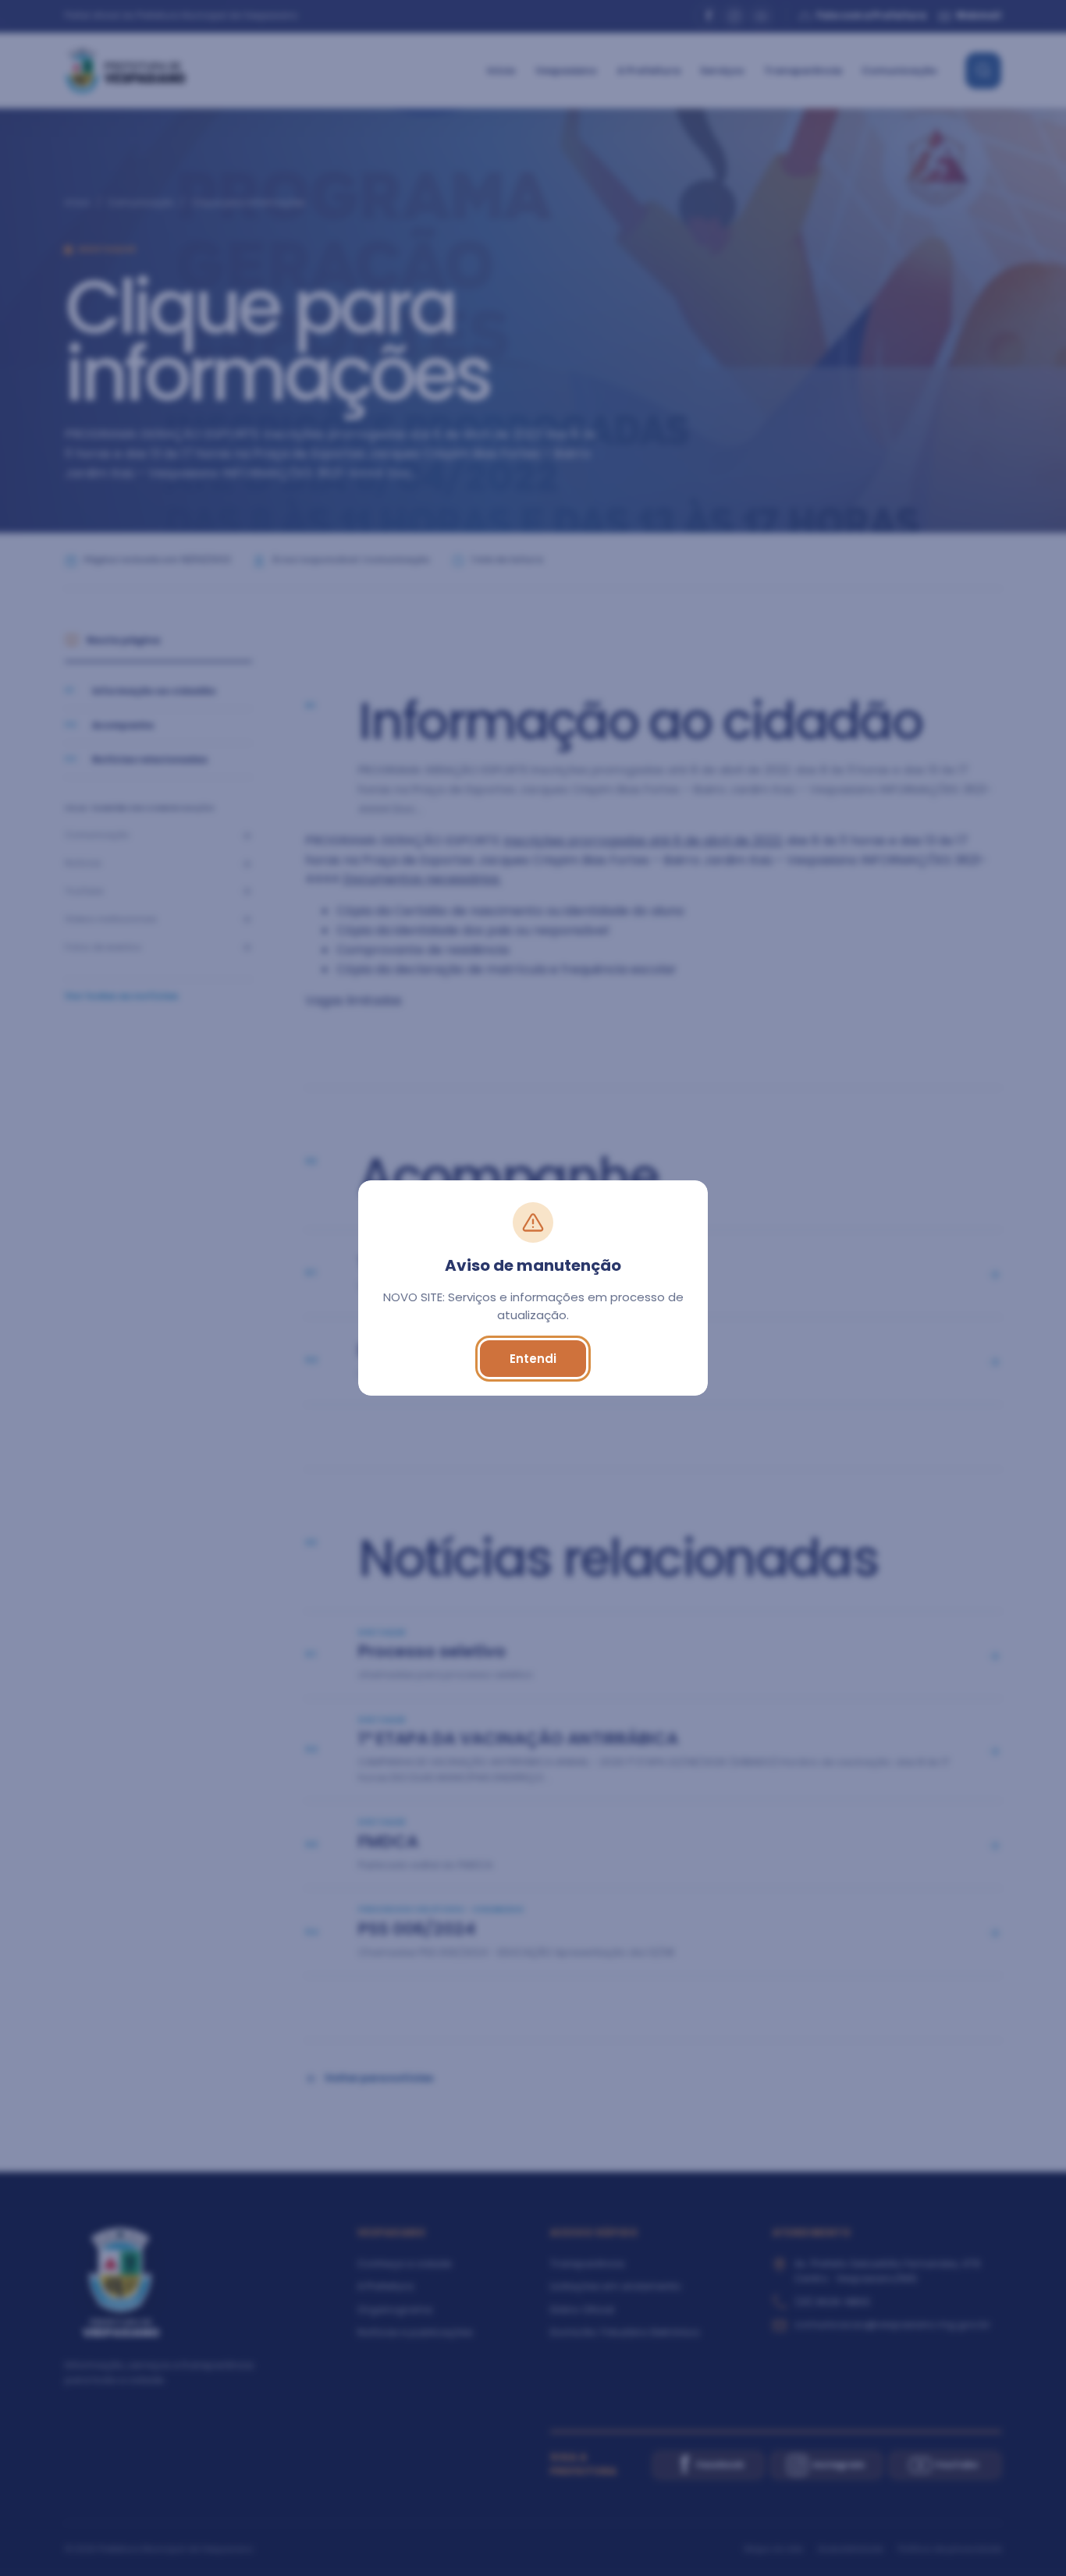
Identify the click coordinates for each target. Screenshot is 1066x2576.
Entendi (533, 1359)
